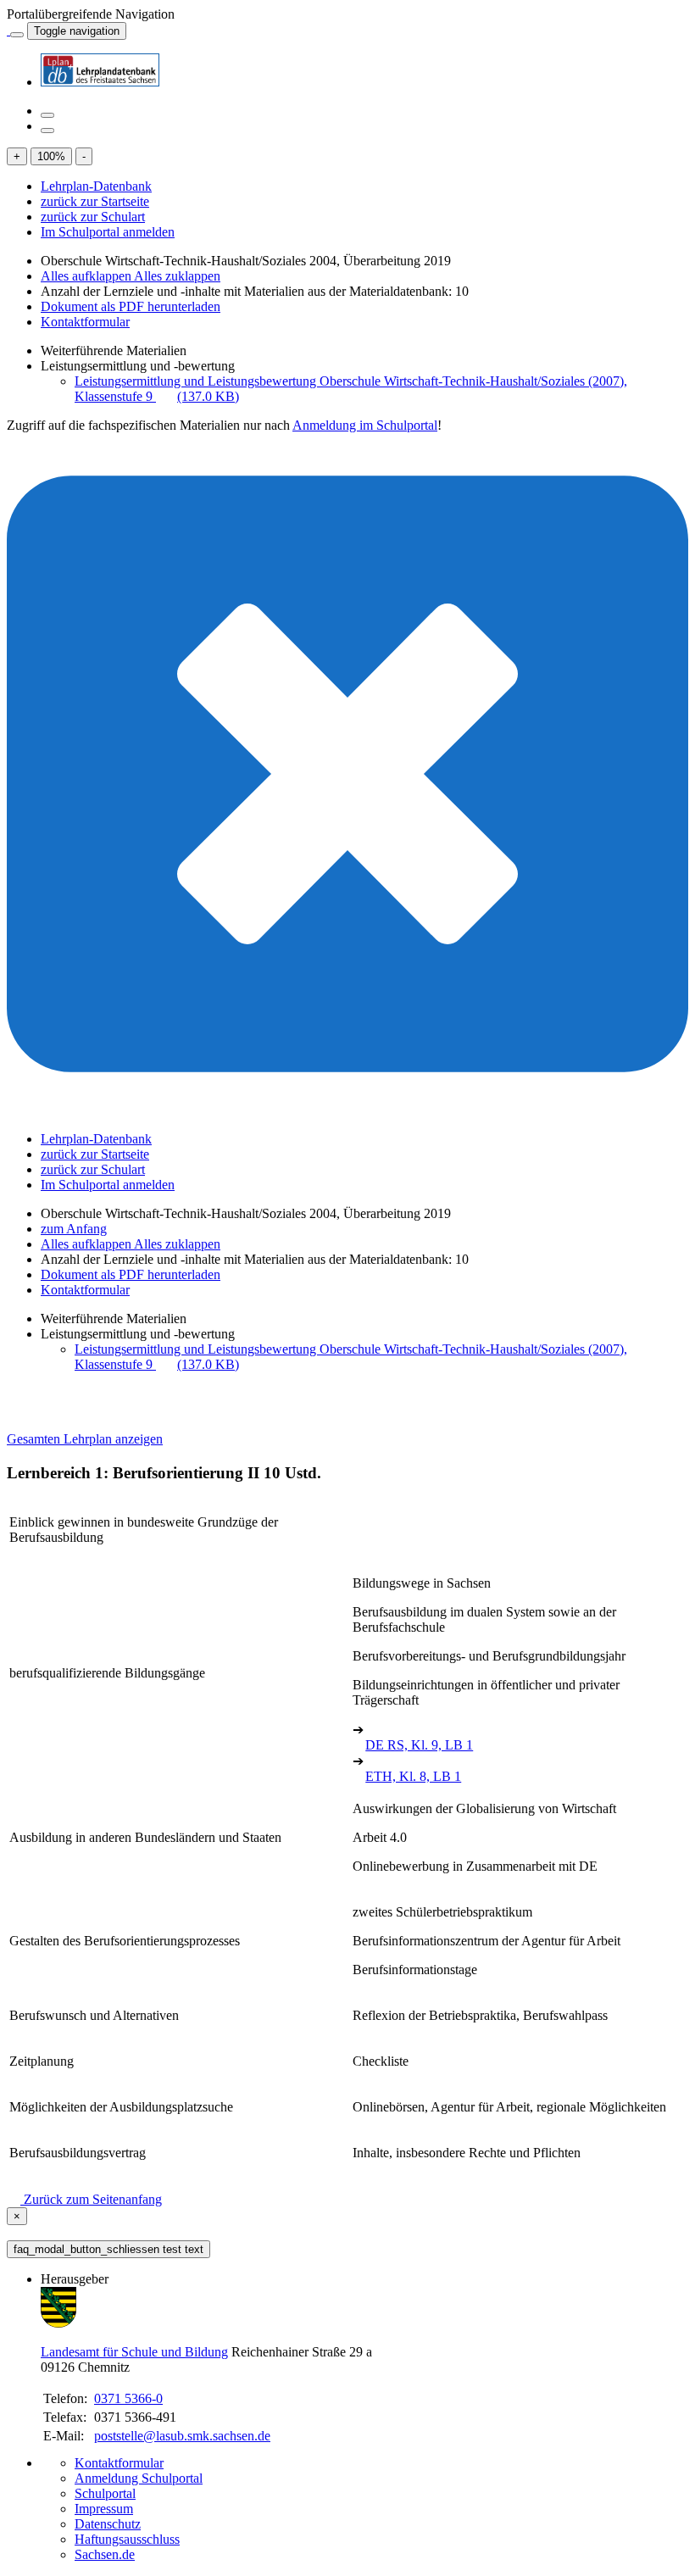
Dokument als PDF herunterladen (131, 306)
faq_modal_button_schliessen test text (108, 2249)
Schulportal (105, 2493)
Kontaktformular (85, 322)
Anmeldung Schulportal (139, 2478)
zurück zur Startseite (95, 201)
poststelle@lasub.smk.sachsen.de (182, 2436)
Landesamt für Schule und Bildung (134, 2352)
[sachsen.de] (8, 30)
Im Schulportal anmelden (108, 232)
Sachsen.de (105, 2554)
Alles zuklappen (177, 276)
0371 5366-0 (128, 2398)
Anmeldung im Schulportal (365, 425)
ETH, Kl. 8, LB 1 (413, 1776)
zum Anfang (74, 1229)
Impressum (104, 2509)
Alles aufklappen (87, 276)
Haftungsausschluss (127, 2539)
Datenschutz (108, 2524)
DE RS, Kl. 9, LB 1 (419, 1745)
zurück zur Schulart (93, 217)
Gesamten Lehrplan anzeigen (85, 1439)
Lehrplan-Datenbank (96, 186)
